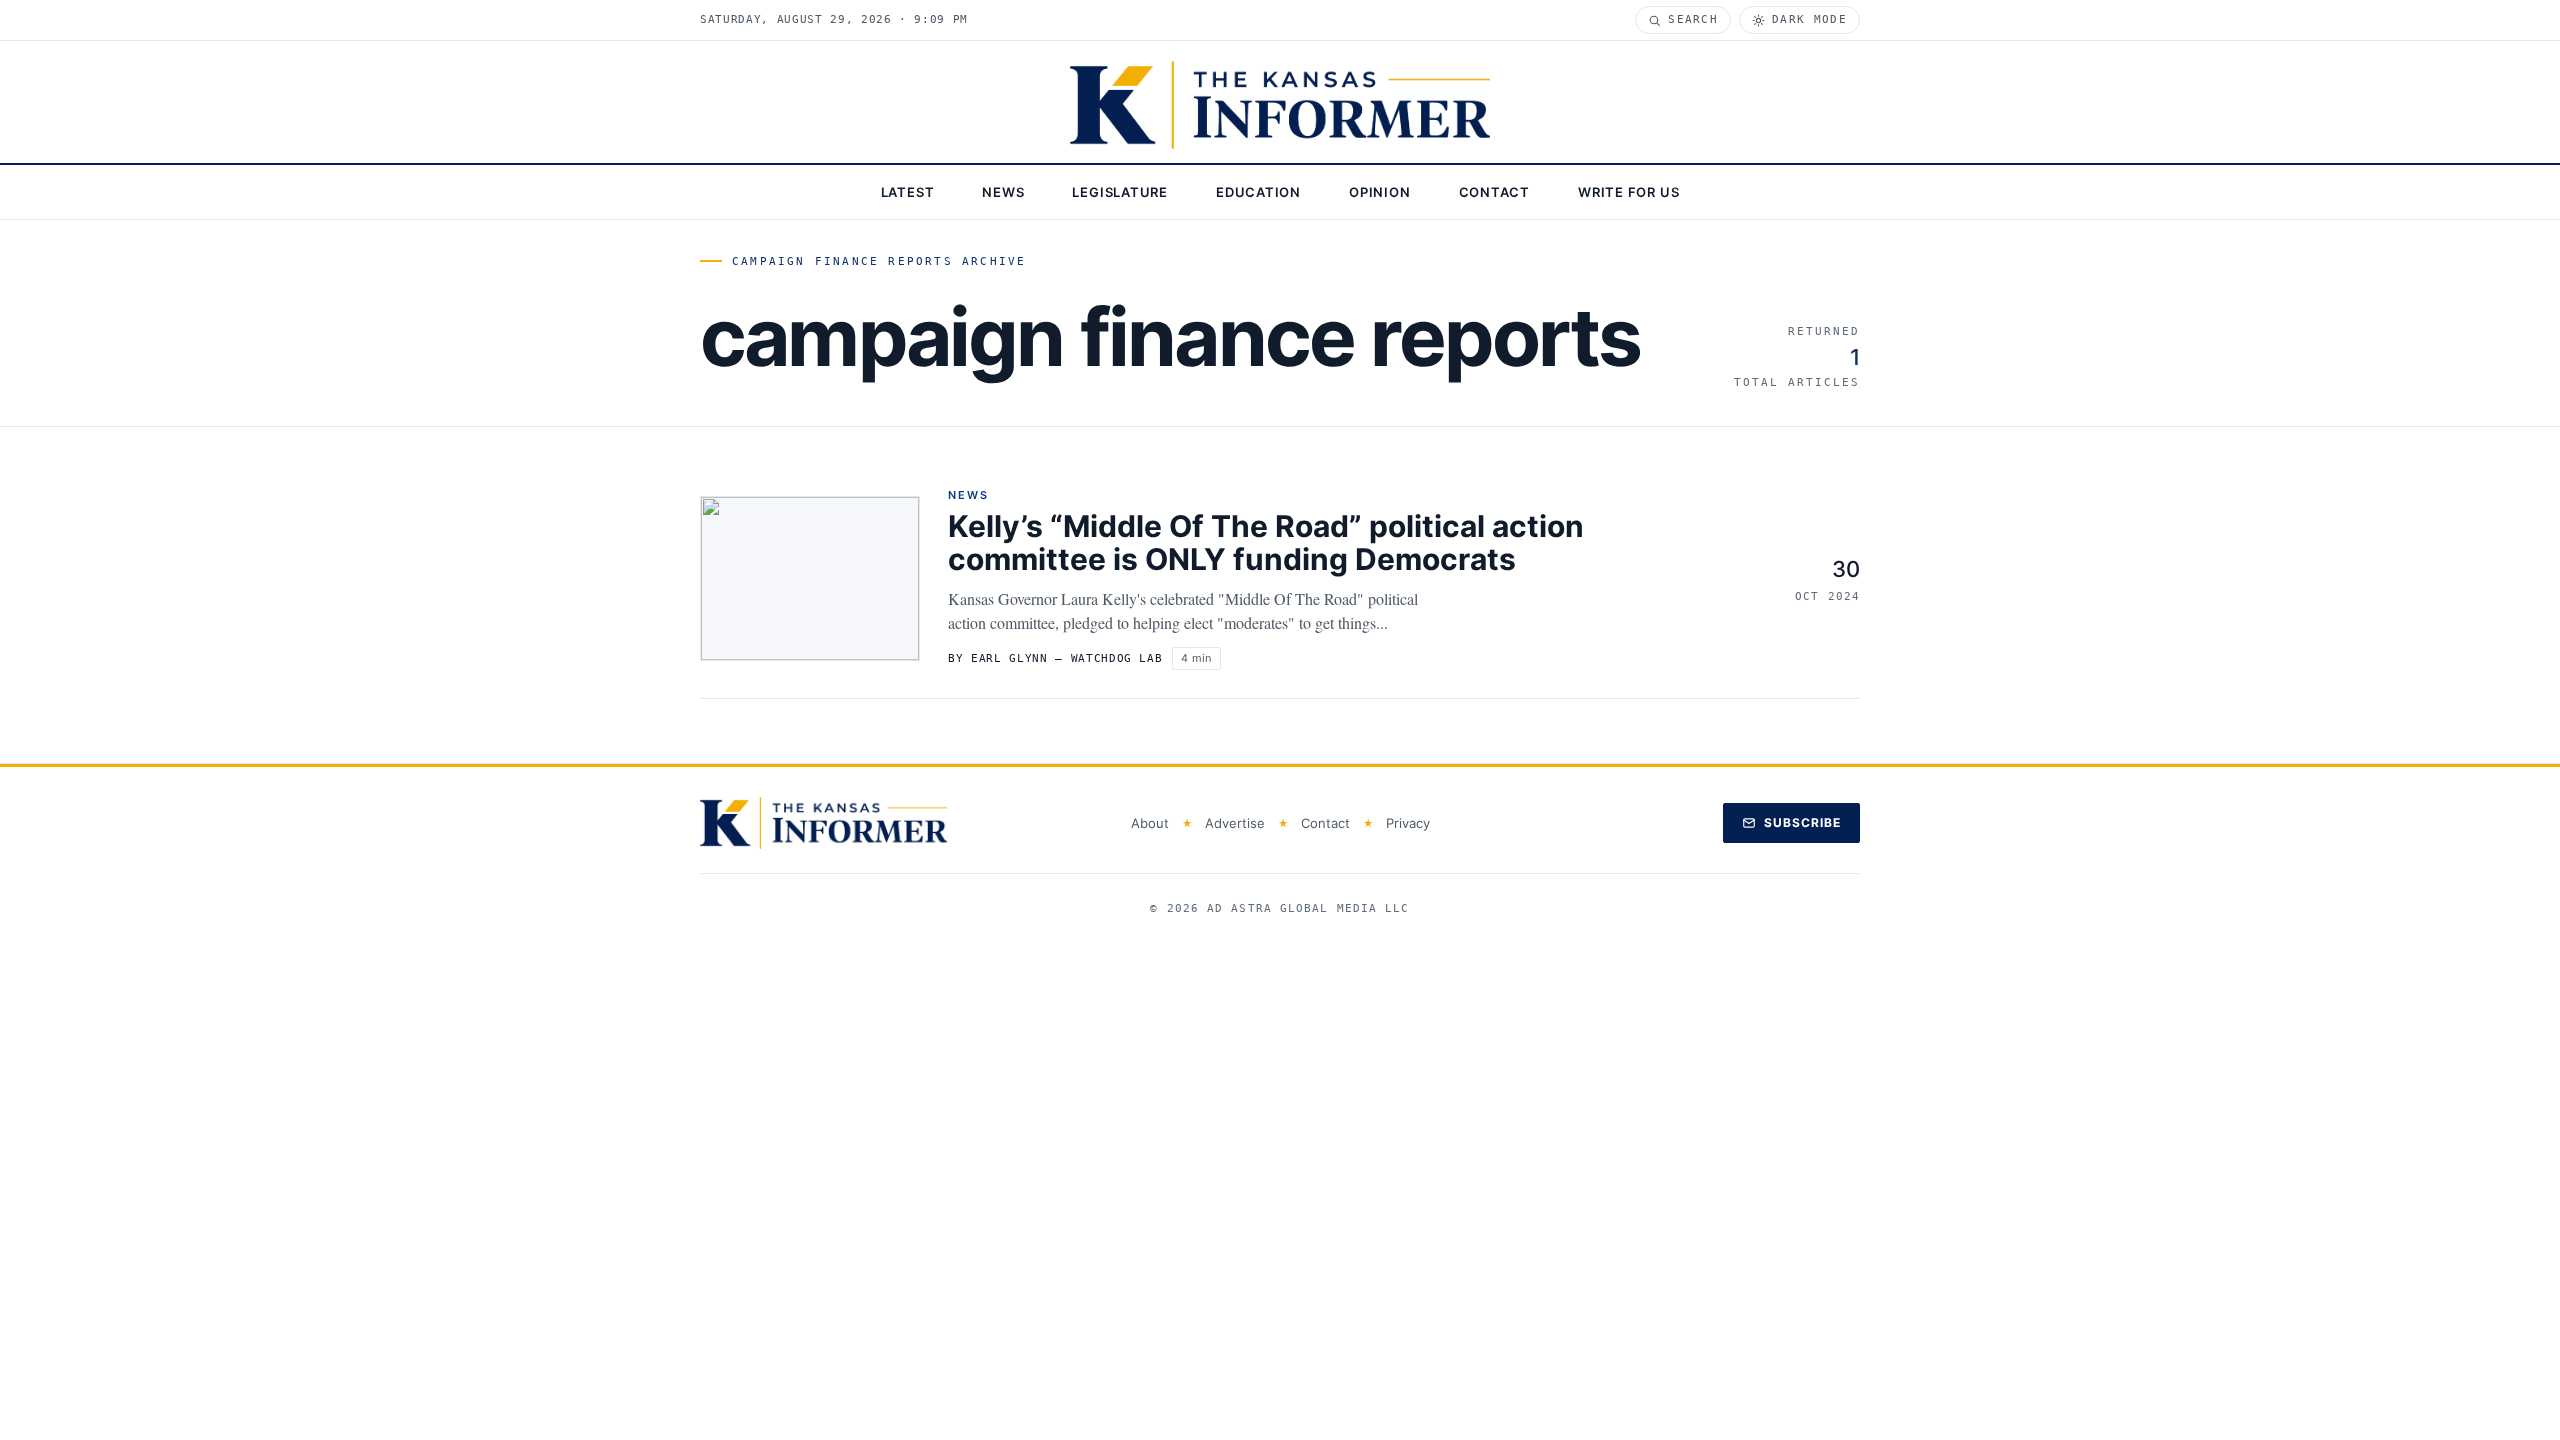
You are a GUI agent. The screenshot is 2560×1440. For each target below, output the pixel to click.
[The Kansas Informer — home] (1280, 105)
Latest (908, 192)
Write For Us (1628, 192)
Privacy (1408, 823)
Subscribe (1802, 822)
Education (1258, 192)
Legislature (1120, 192)
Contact (1494, 192)
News (1003, 192)
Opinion (1379, 192)
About (1150, 823)
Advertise (1235, 823)
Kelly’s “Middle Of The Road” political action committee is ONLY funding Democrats (1266, 543)
